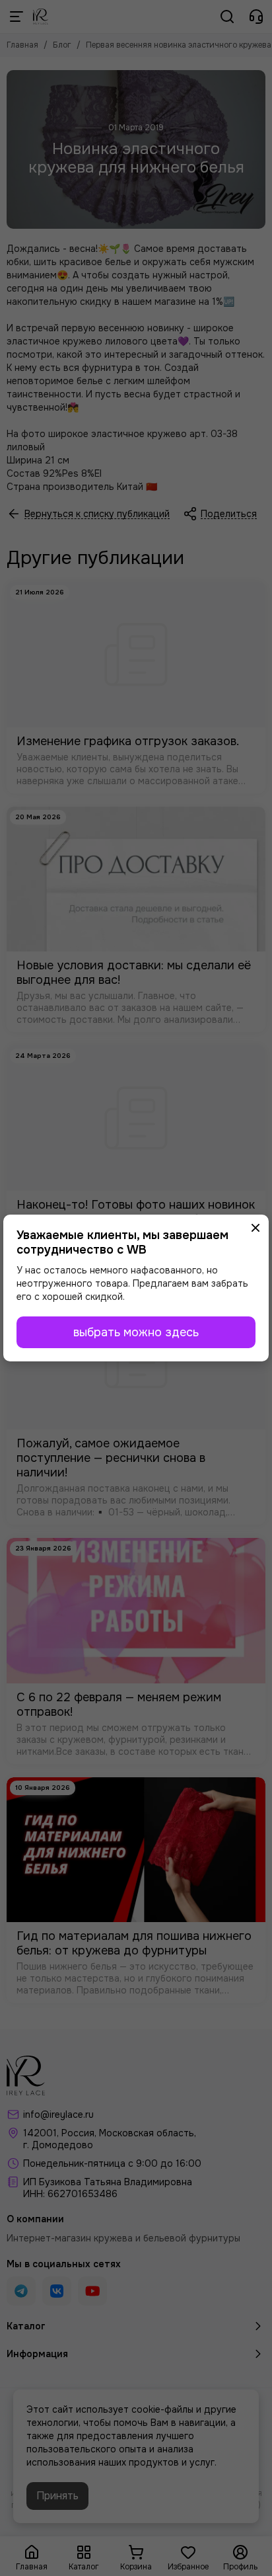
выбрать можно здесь (136, 1332)
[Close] (255, 1228)
